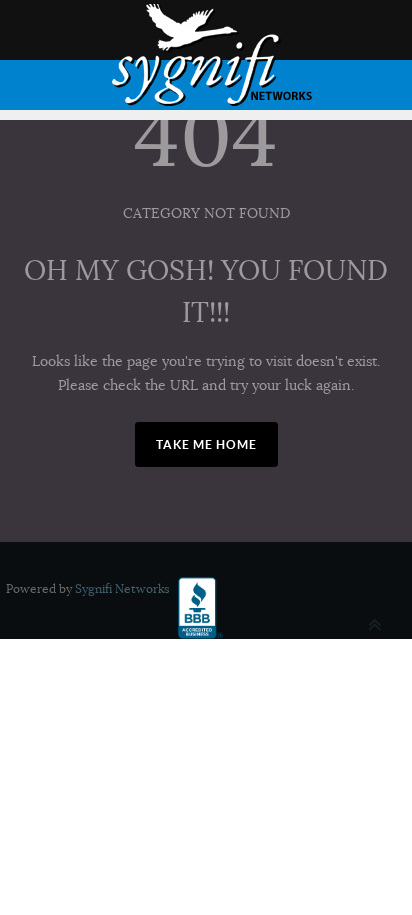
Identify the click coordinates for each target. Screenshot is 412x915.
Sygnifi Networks (122, 588)
